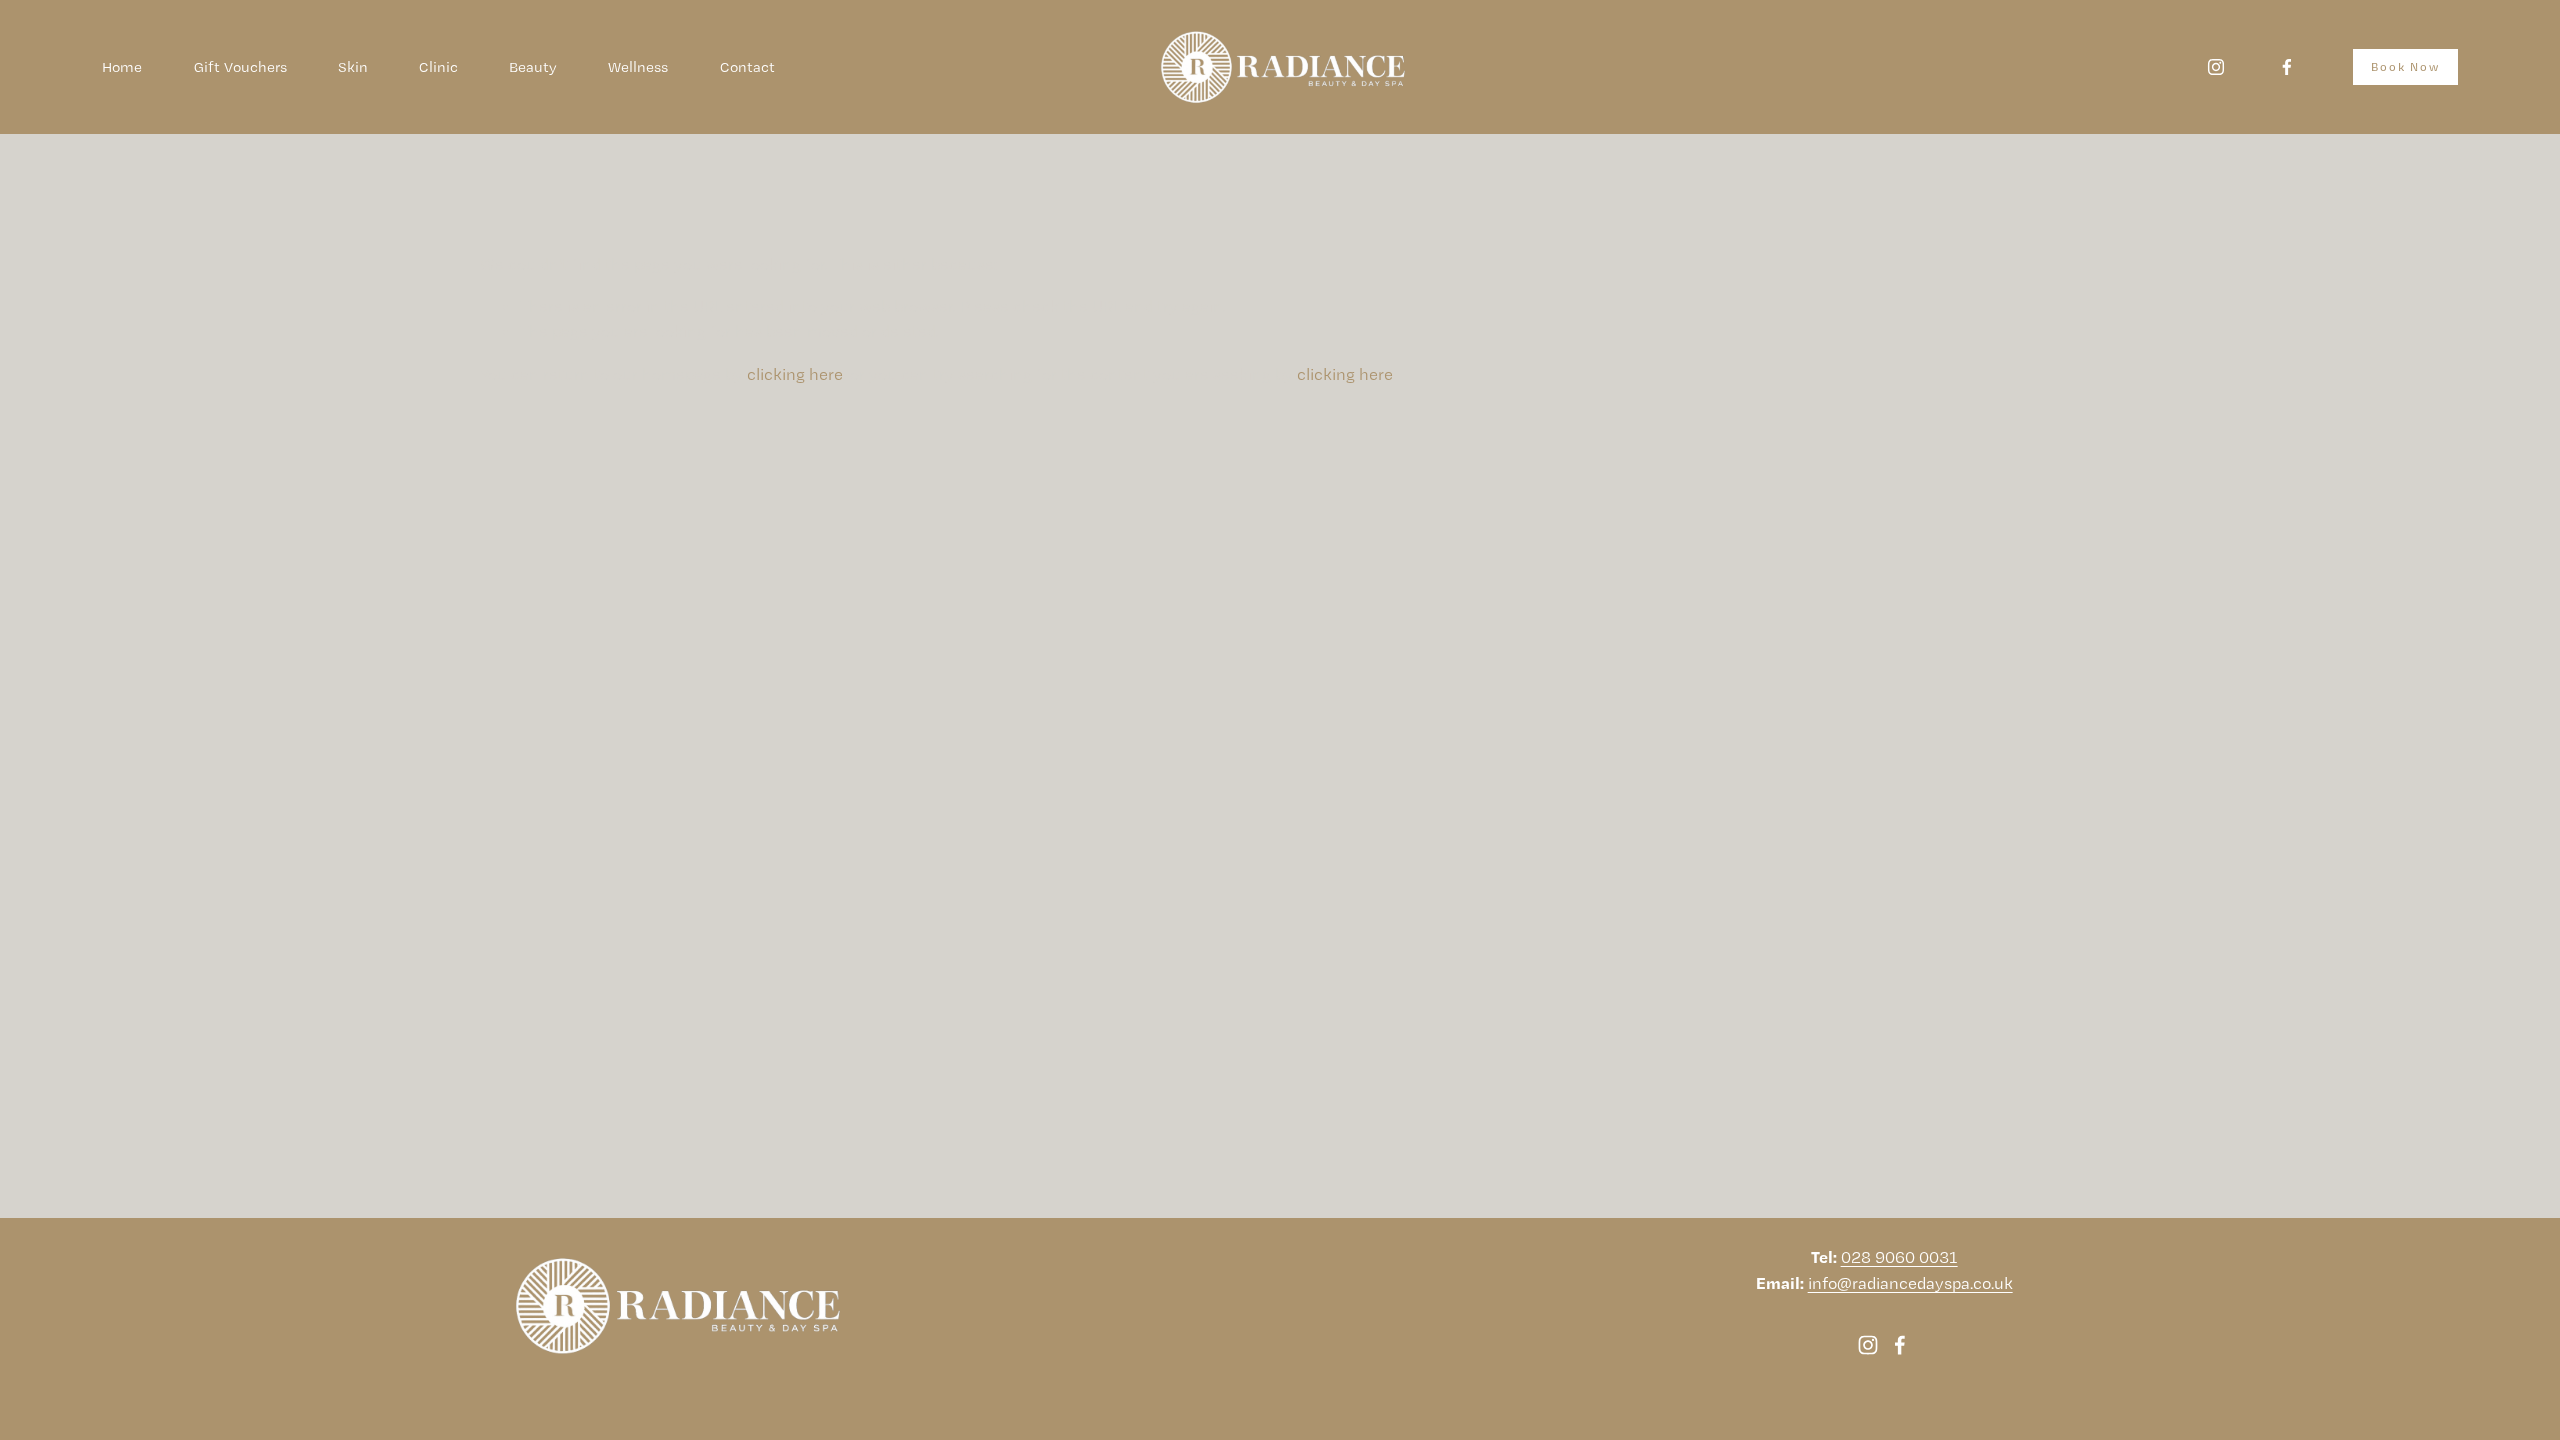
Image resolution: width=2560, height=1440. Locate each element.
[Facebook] (2287, 67)
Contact (747, 67)
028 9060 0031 (1899, 1257)
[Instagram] (2216, 67)
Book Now (2405, 67)
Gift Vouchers (240, 67)
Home (122, 67)
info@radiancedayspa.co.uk (1910, 1283)
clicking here (795, 374)
